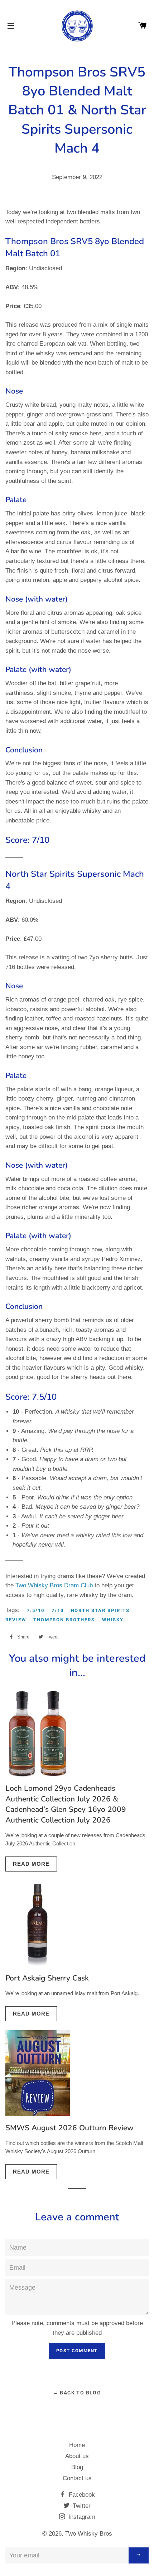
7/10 (58, 1610)
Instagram (81, 2517)
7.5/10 (36, 1610)
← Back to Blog (77, 2393)
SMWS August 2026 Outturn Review (69, 2128)
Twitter (81, 2506)
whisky (113, 1620)
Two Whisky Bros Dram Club (54, 1585)
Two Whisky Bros (89, 2534)
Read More (31, 1864)
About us (77, 2456)
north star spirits (100, 1610)
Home (77, 2445)
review (16, 1620)
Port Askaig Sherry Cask (47, 1978)
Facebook (81, 2495)
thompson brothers (64, 1620)
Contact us (77, 2478)
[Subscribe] (139, 2555)
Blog (77, 2467)
